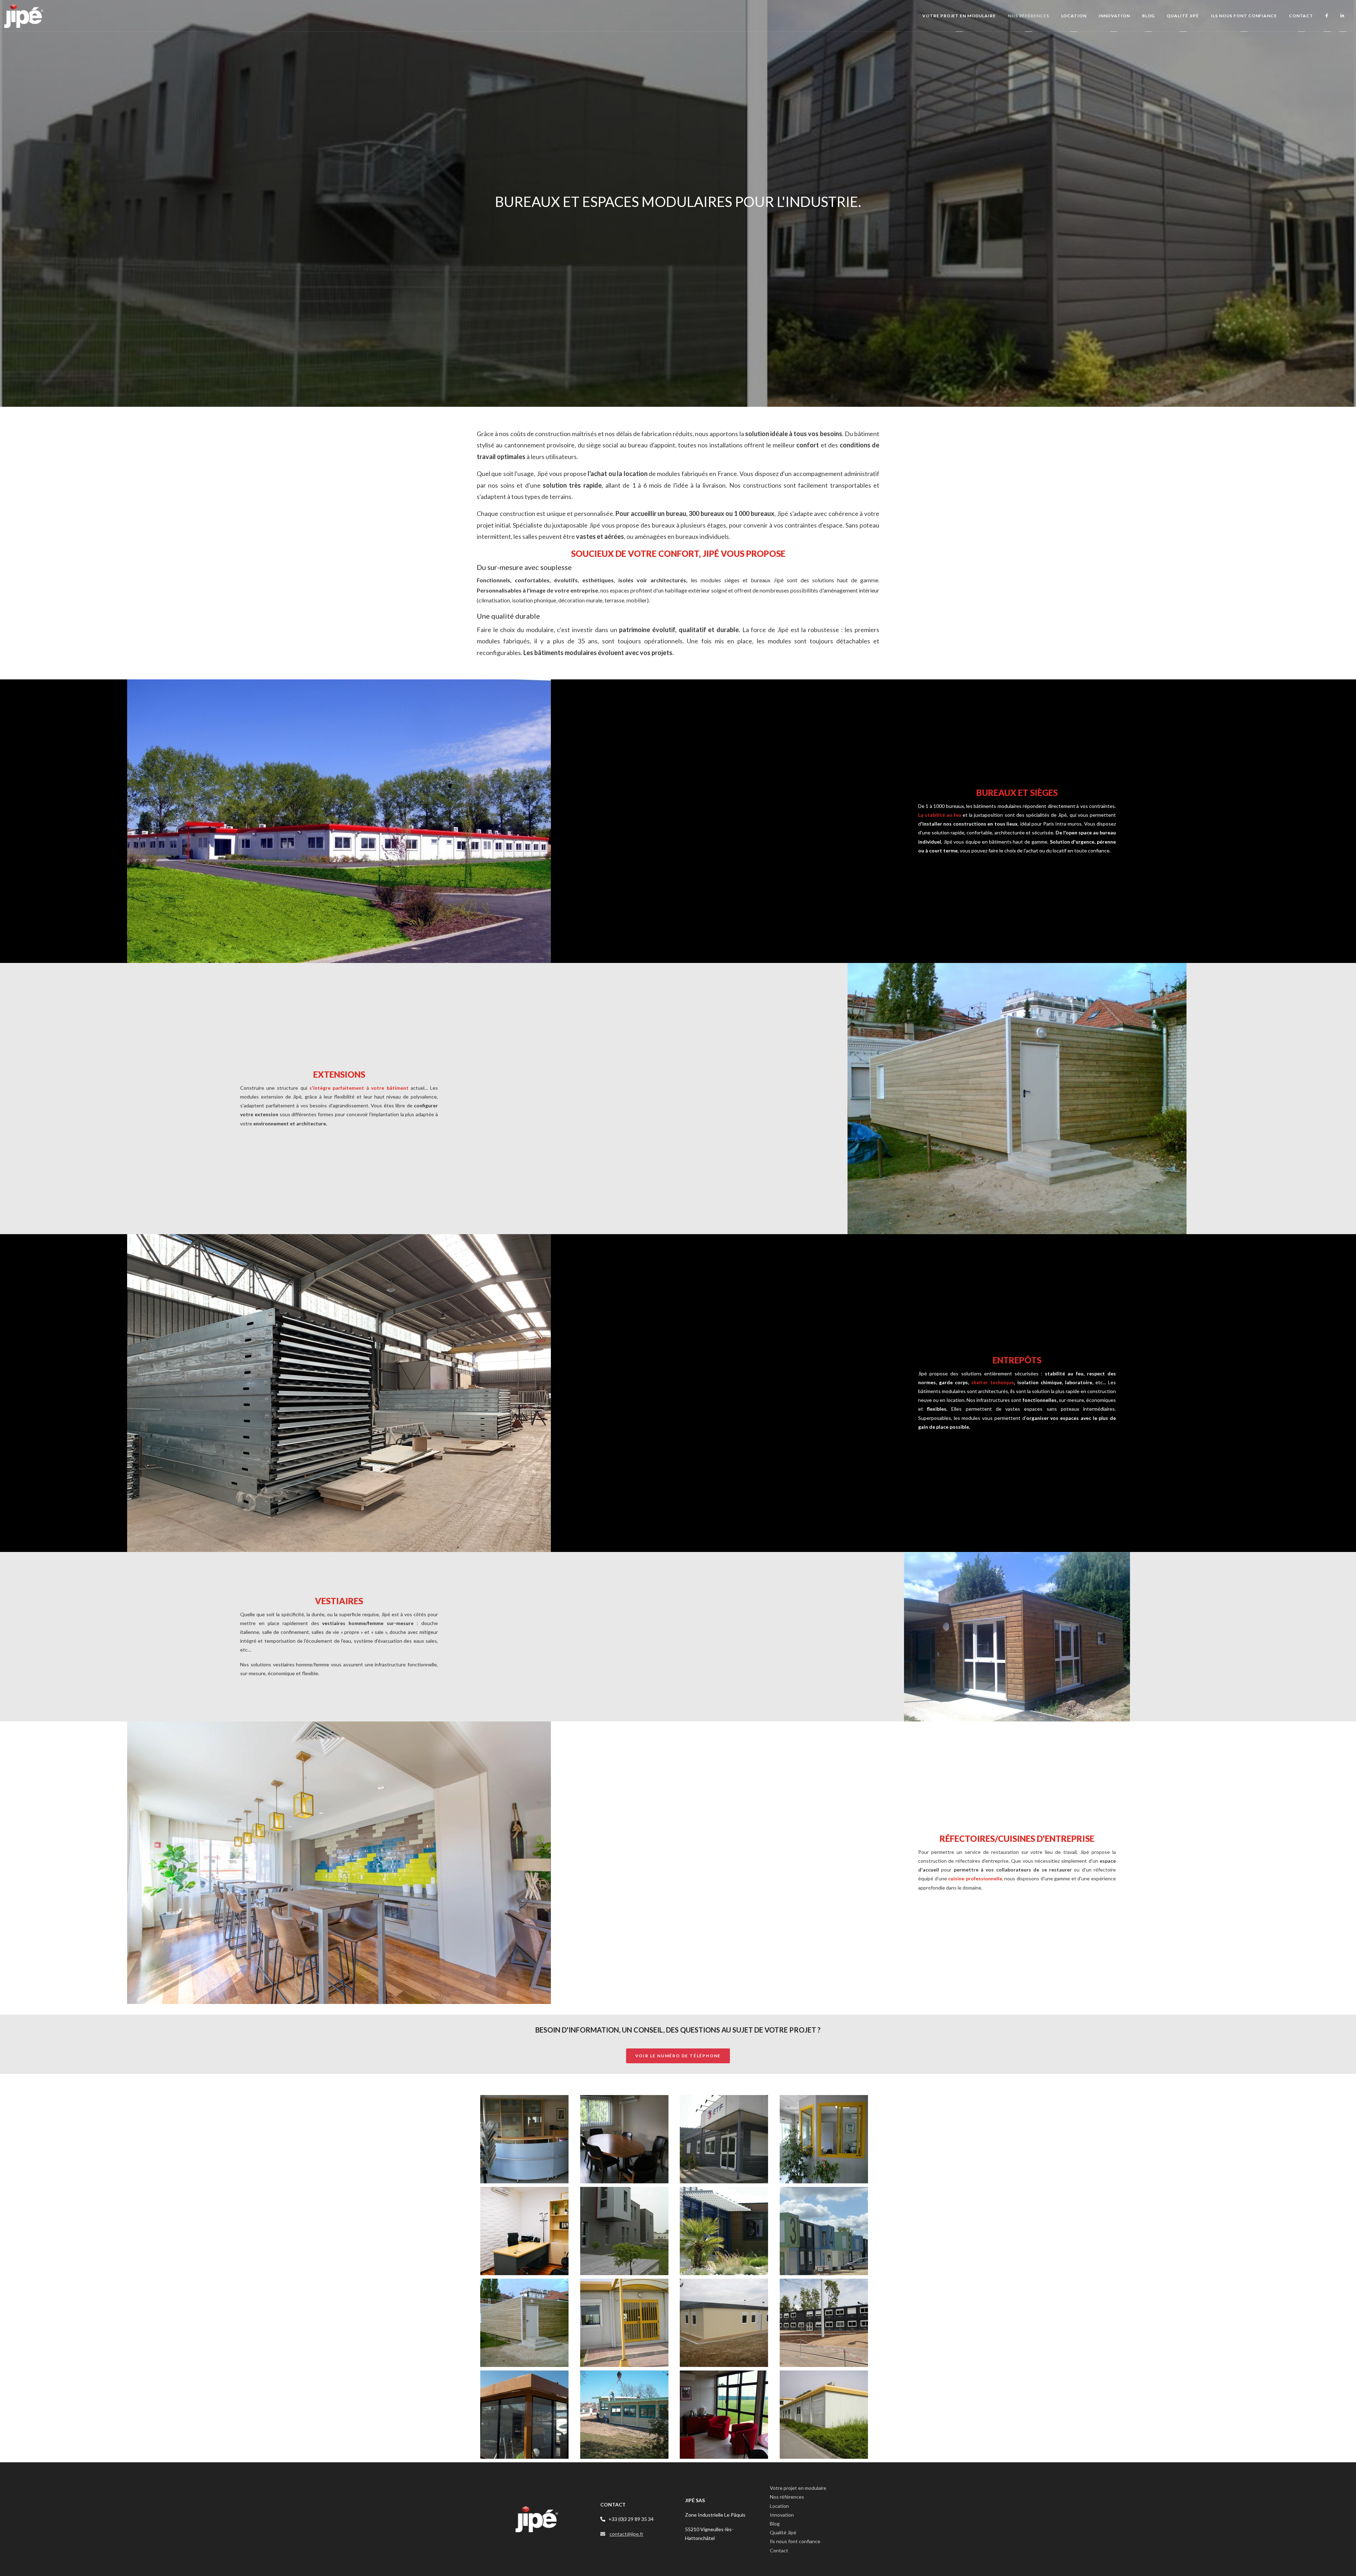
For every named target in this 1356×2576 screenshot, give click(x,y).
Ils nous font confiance (795, 2541)
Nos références (787, 2497)
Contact (779, 2550)
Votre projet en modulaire (798, 2488)
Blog (775, 2524)
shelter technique (992, 1382)
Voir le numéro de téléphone (678, 2056)
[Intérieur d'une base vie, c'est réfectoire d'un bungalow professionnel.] (339, 1862)
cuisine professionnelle (975, 1878)
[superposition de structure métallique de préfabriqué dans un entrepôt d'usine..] (339, 1393)
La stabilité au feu (940, 815)
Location (779, 2506)
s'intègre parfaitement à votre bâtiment (359, 1088)
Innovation (782, 2515)
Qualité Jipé (783, 2532)
